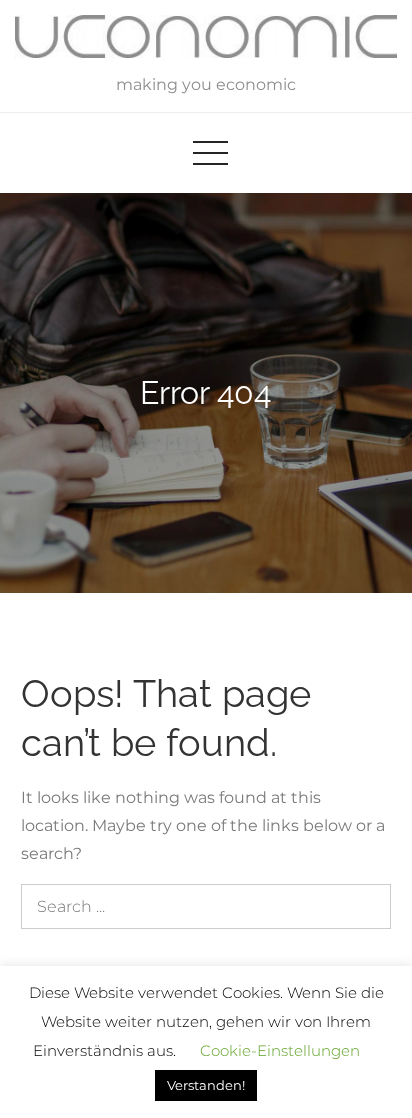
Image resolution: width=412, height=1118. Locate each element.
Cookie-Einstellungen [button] (280, 1050)
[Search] (363, 906)
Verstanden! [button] (206, 1085)
